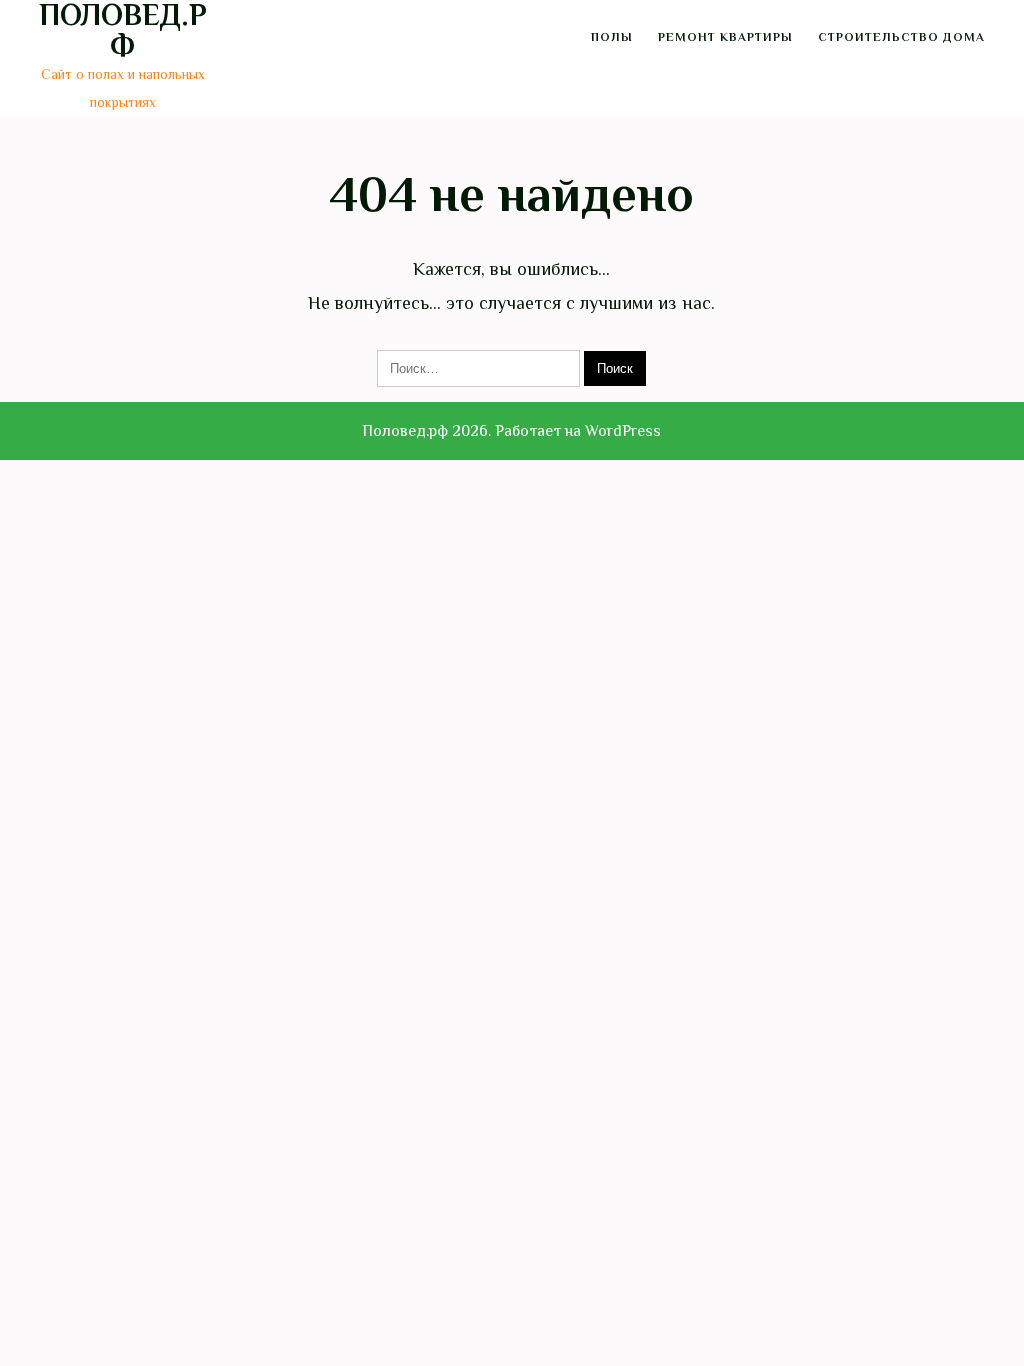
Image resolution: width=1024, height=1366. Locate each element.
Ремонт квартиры (725, 37)
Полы (612, 37)
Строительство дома (901, 37)
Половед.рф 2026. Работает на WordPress (511, 431)
